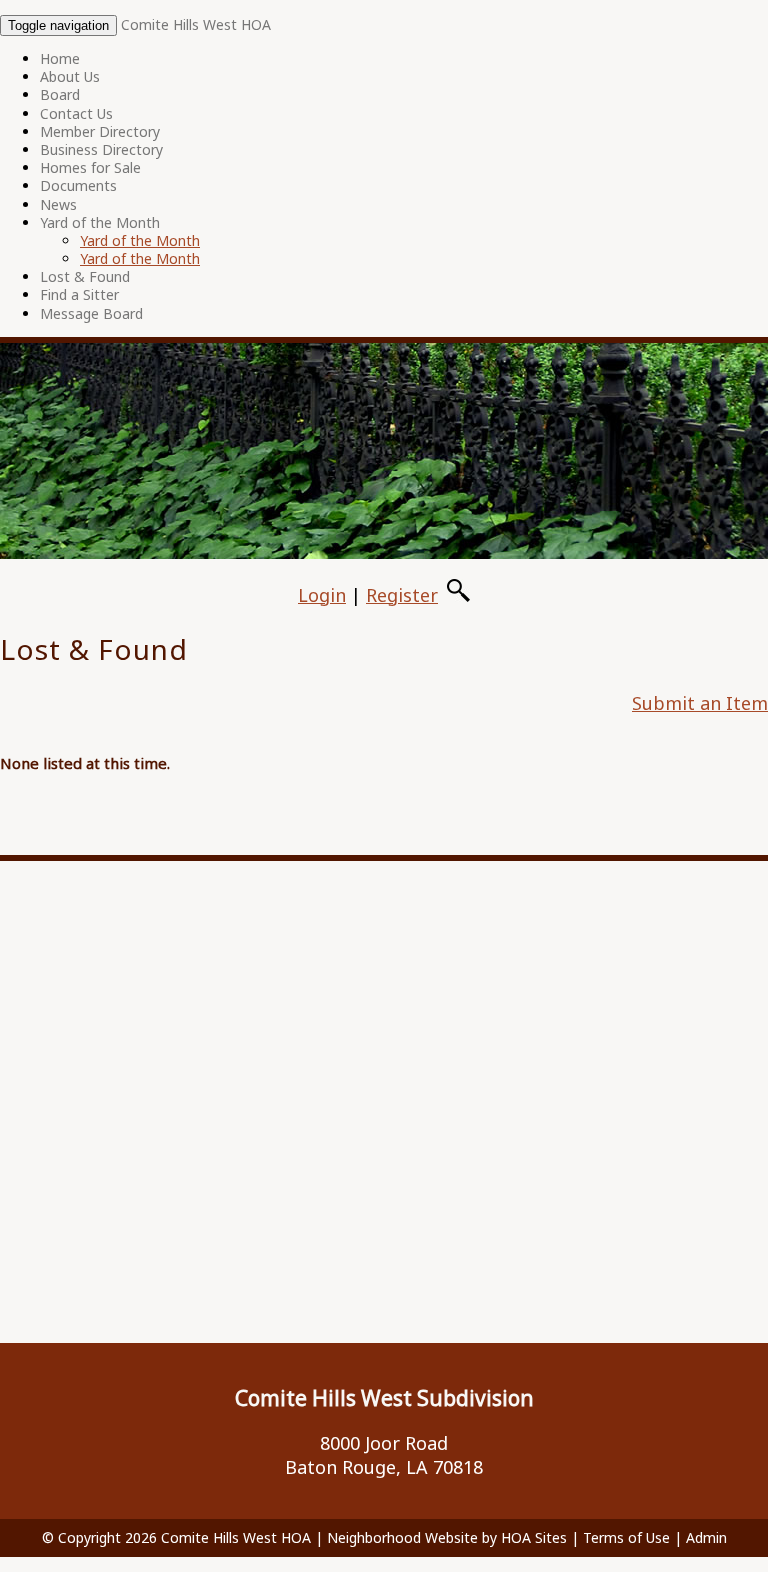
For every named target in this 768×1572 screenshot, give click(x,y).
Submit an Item (700, 703)
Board (60, 94)
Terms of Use (626, 1537)
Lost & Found (85, 276)
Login (322, 595)
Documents (78, 185)
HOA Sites (534, 1537)
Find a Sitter (79, 294)
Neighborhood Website (402, 1537)
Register (402, 595)
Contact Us (76, 113)
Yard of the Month (100, 222)
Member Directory (100, 131)
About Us (70, 76)
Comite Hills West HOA (196, 24)
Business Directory (101, 149)
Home (60, 58)
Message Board (91, 313)
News (58, 204)
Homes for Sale (90, 167)
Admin (706, 1537)
